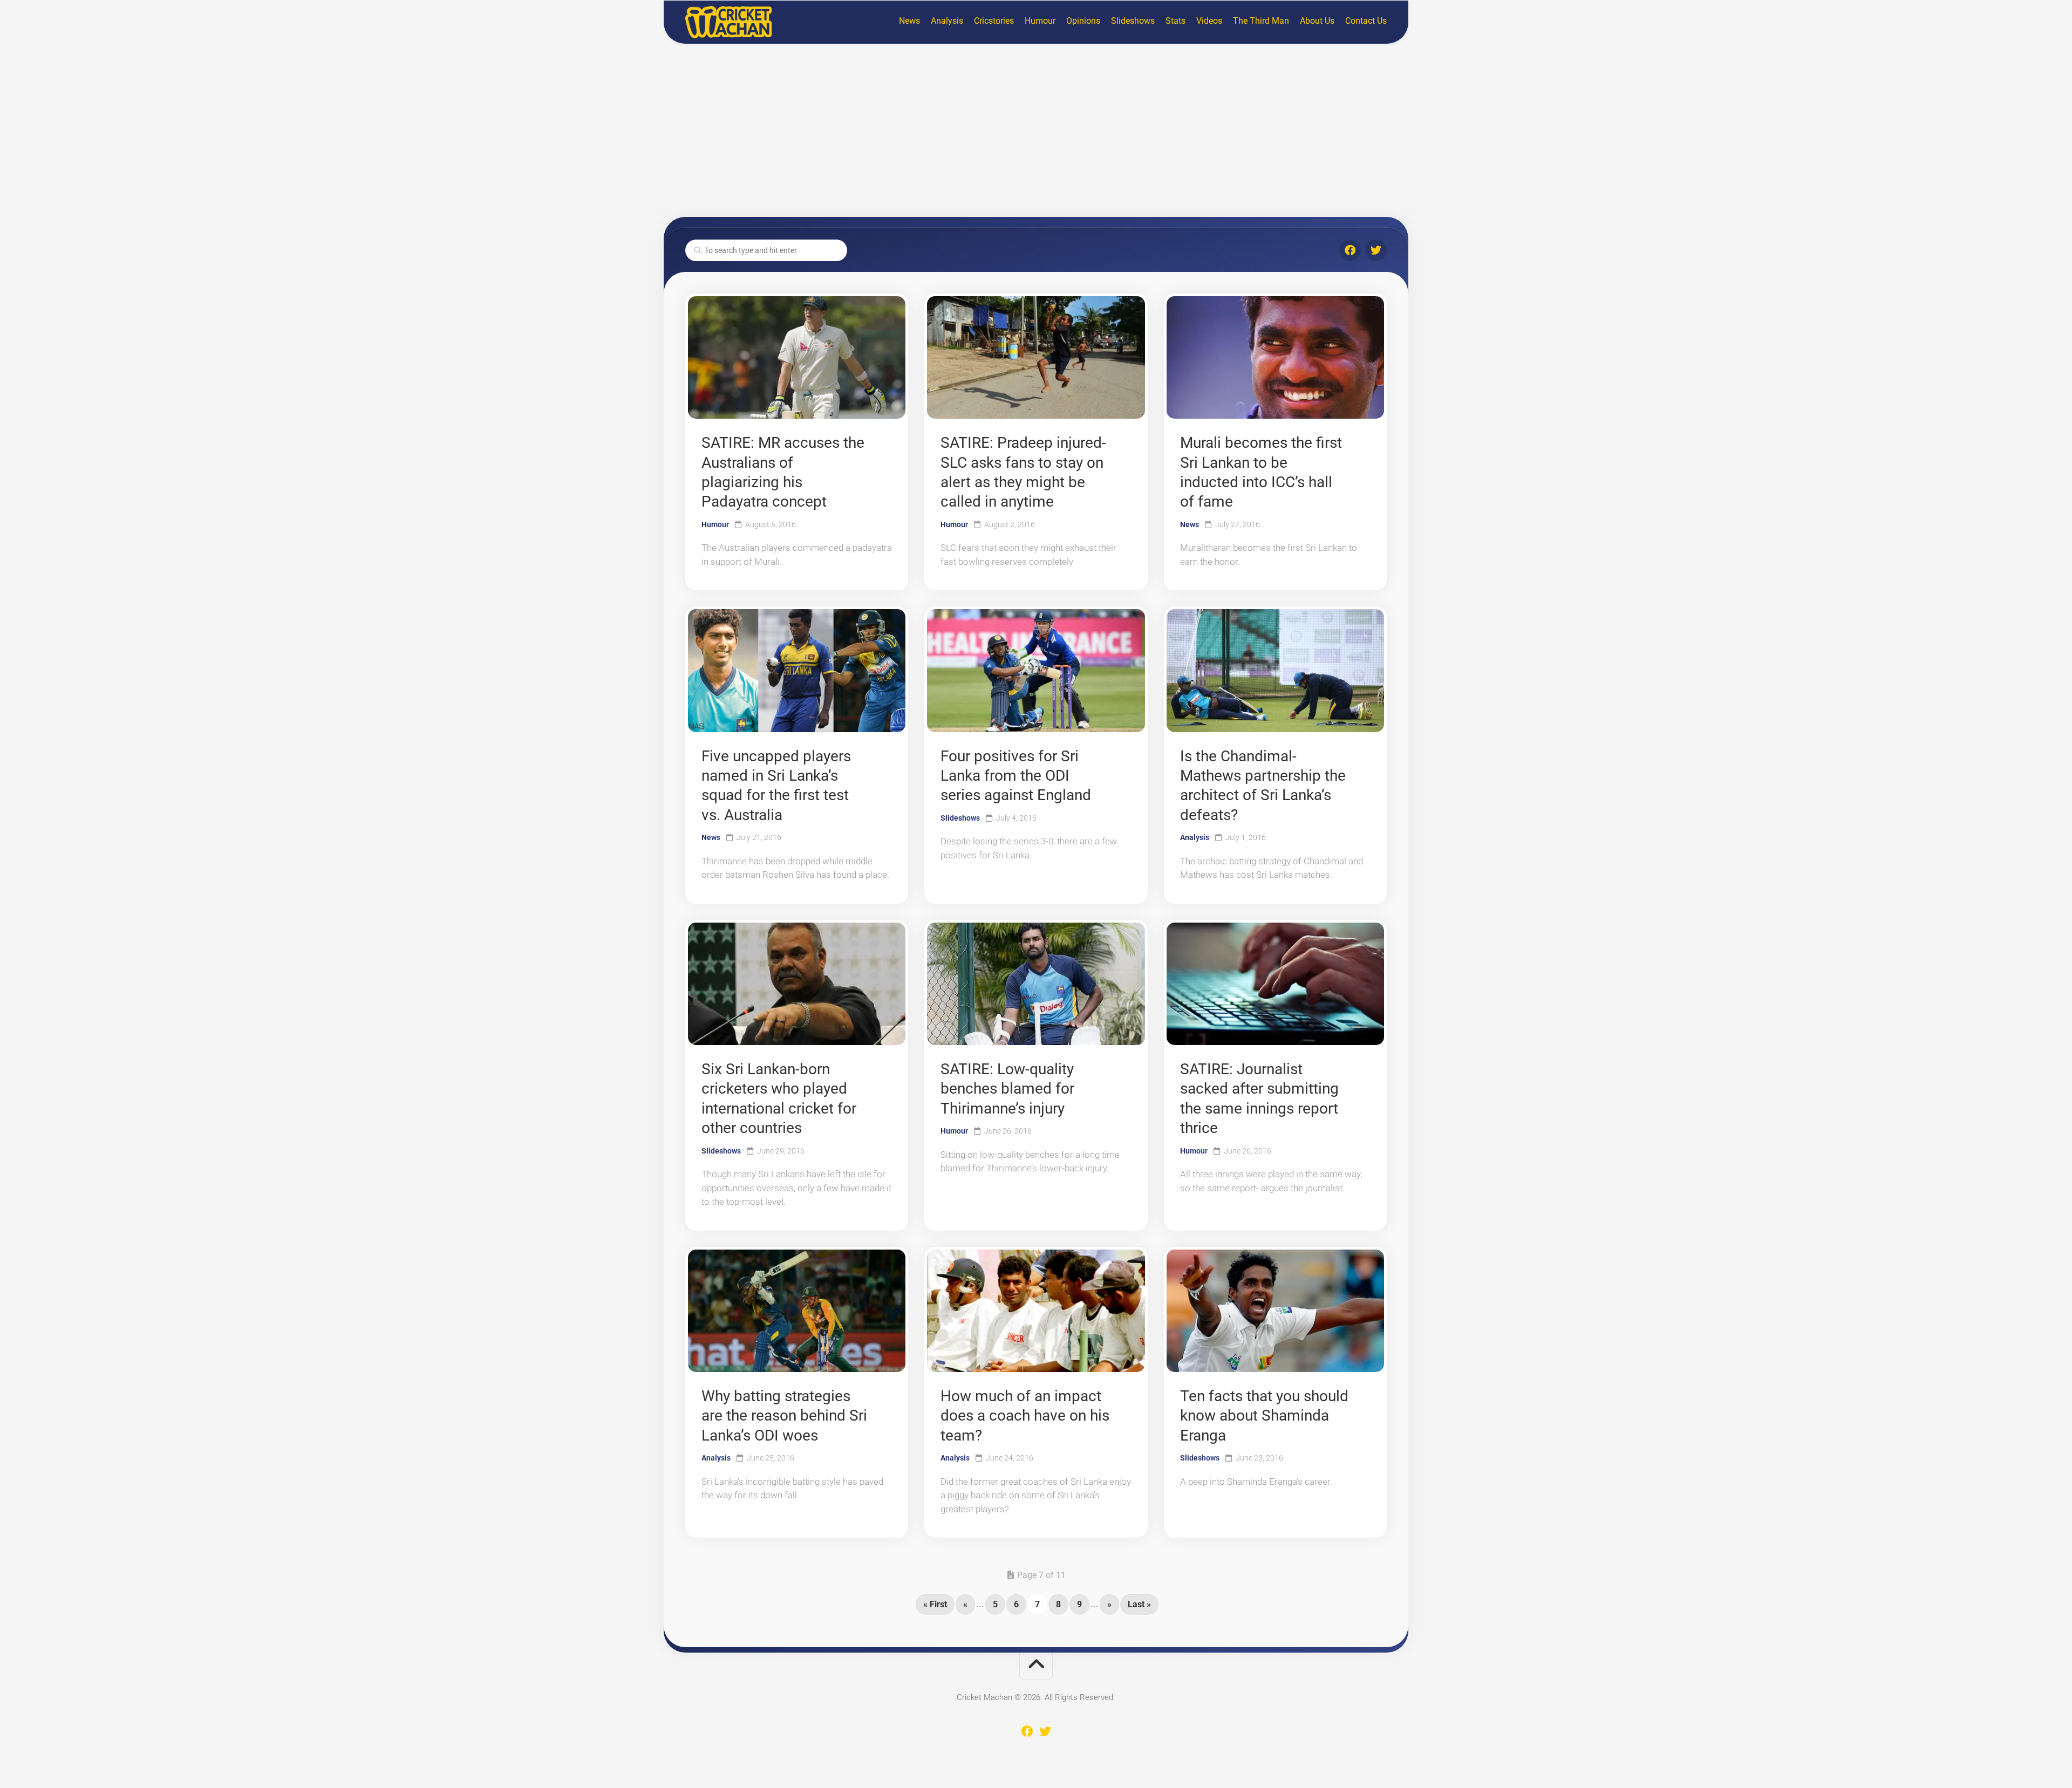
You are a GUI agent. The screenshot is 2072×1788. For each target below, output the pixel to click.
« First (935, 1604)
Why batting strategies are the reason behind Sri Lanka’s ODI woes (784, 1416)
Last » (1139, 1604)
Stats (1175, 21)
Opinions (1083, 21)
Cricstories (994, 21)
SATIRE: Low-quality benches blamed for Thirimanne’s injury (1007, 1089)
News (909, 21)
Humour (1040, 21)
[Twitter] (1376, 250)
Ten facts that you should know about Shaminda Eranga (1264, 1416)
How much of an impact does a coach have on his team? (1025, 1416)
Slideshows (1133, 21)
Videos (1209, 21)
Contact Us (1366, 21)
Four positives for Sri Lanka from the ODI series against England (1016, 776)
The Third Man (1261, 21)
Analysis (947, 21)
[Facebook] (1350, 250)
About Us (1317, 21)
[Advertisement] (1036, 131)
